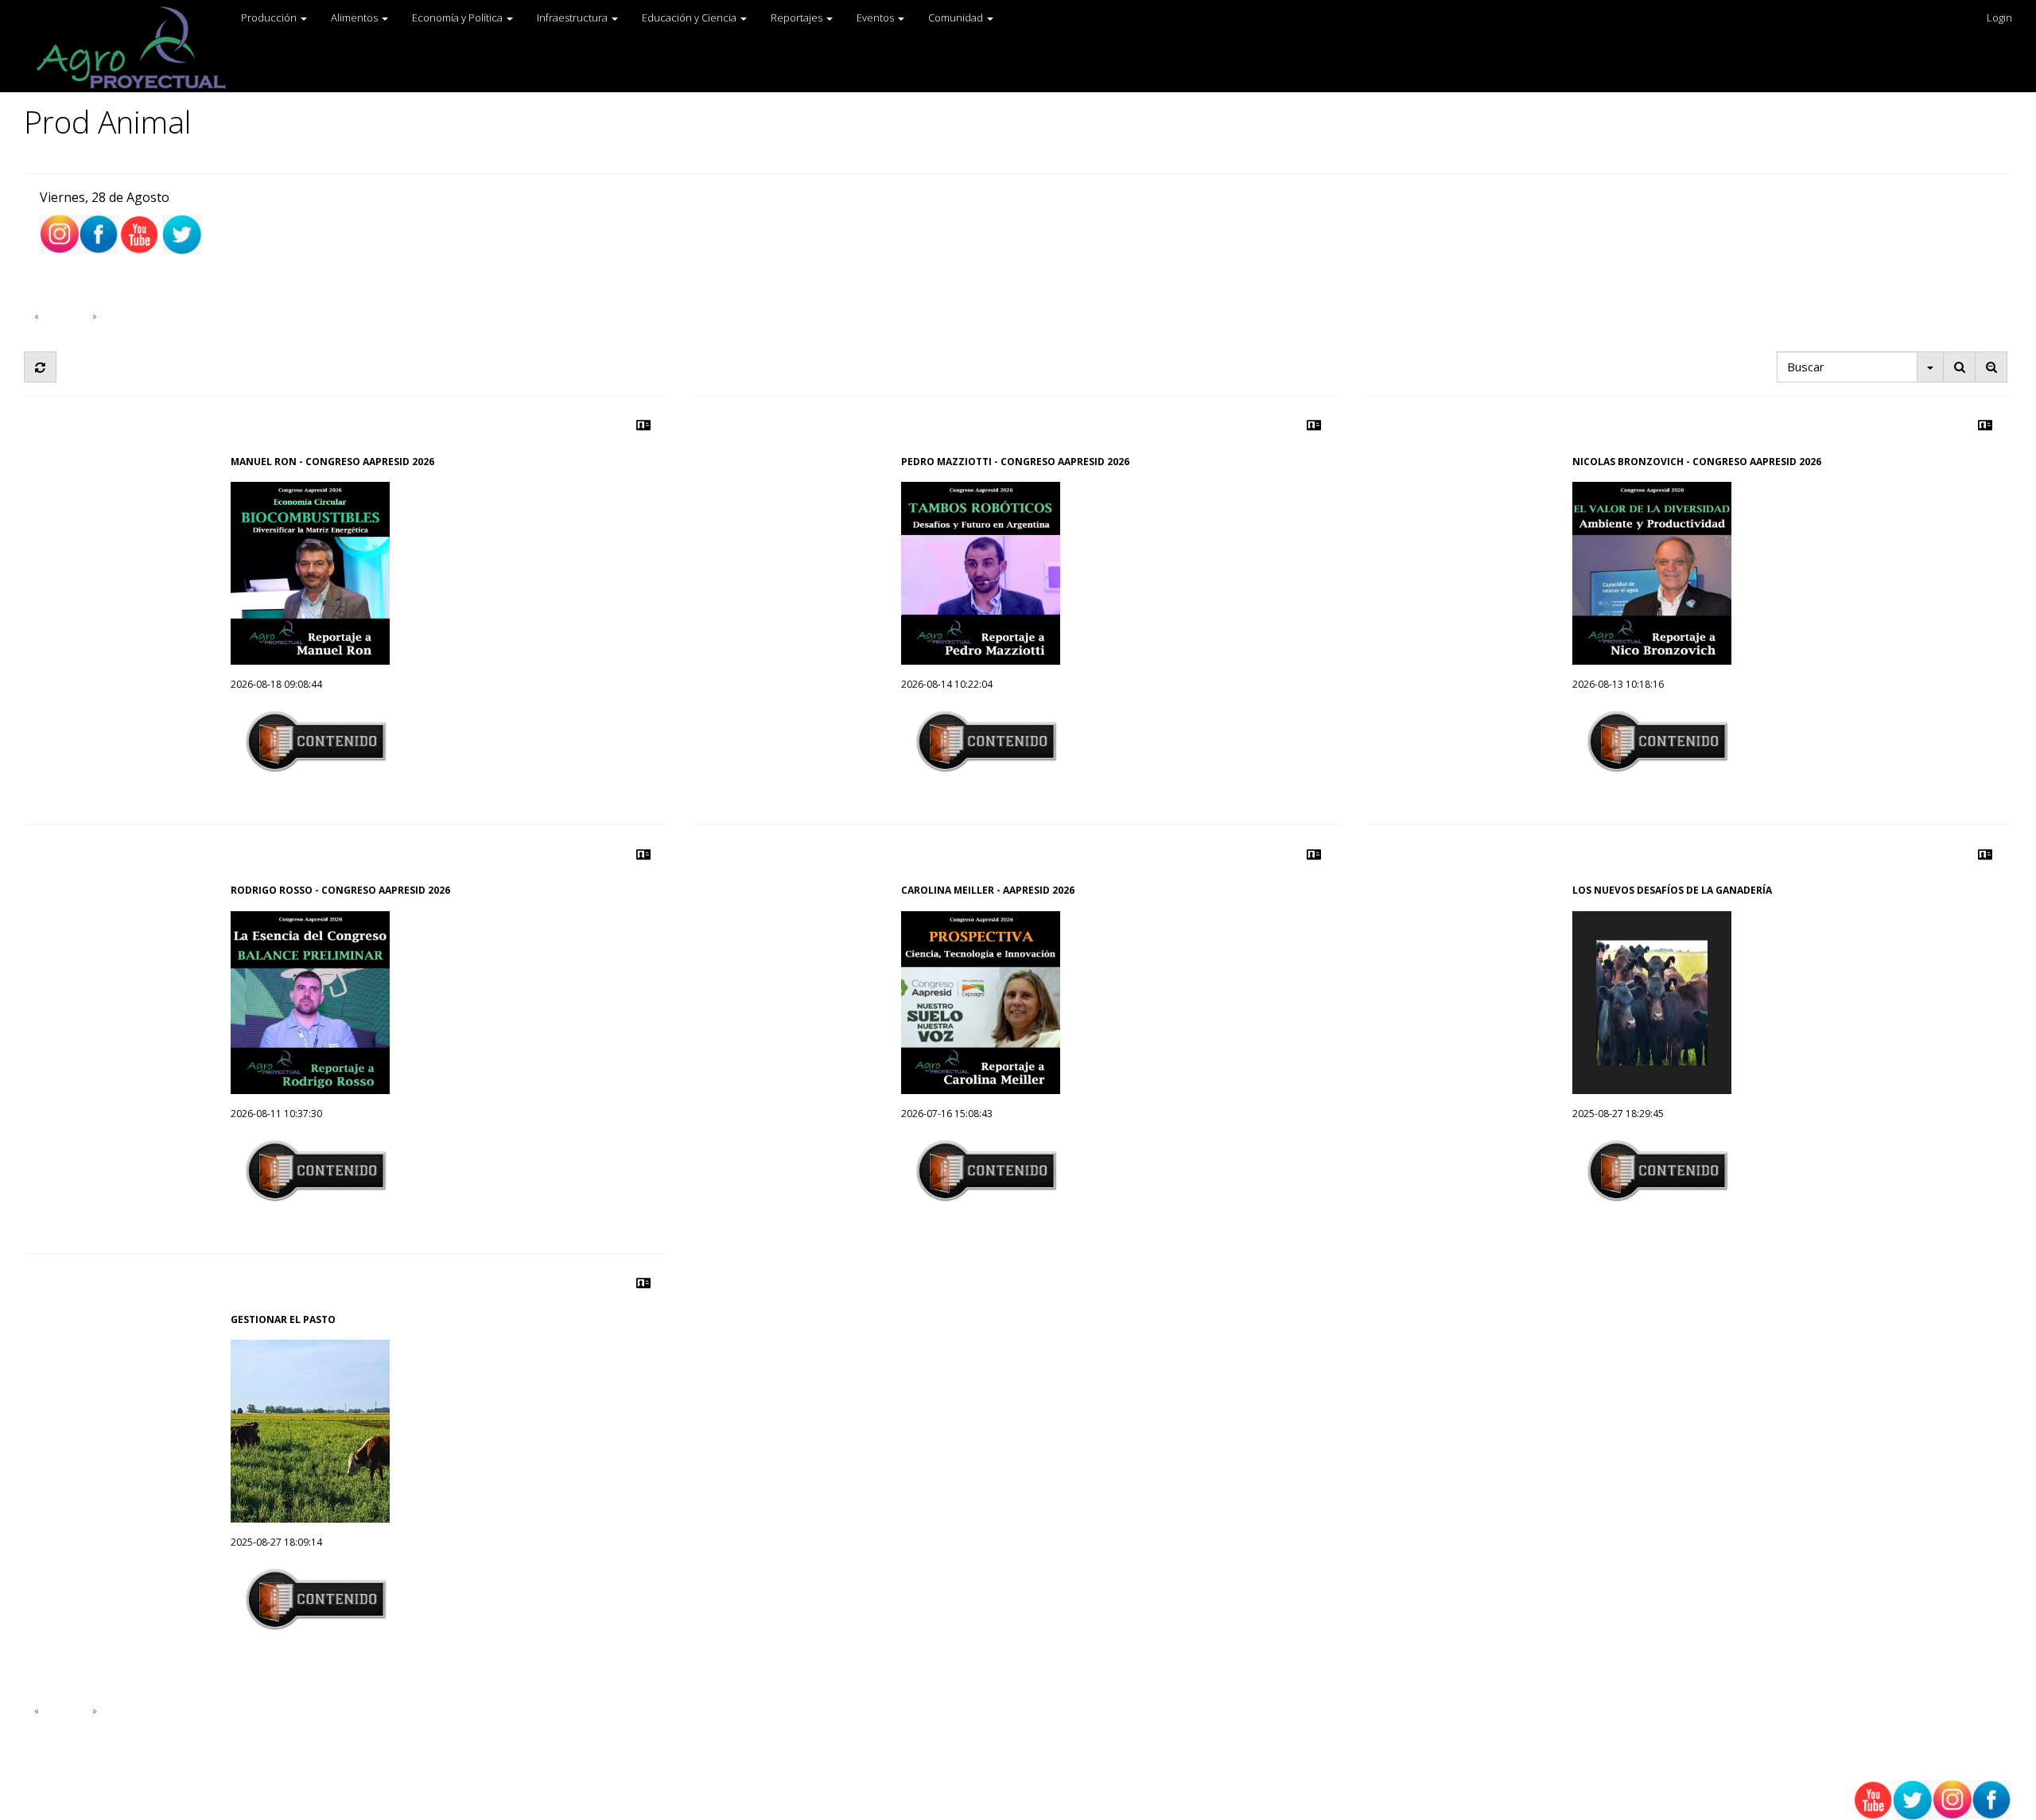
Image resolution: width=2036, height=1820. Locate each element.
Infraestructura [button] (573, 17)
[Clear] (1991, 367)
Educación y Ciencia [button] (690, 17)
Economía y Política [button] (458, 17)
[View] (644, 425)
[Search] (1959, 367)
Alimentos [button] (356, 17)
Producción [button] (270, 17)
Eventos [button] (876, 17)
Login (1999, 17)
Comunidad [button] (957, 17)
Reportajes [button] (798, 17)
